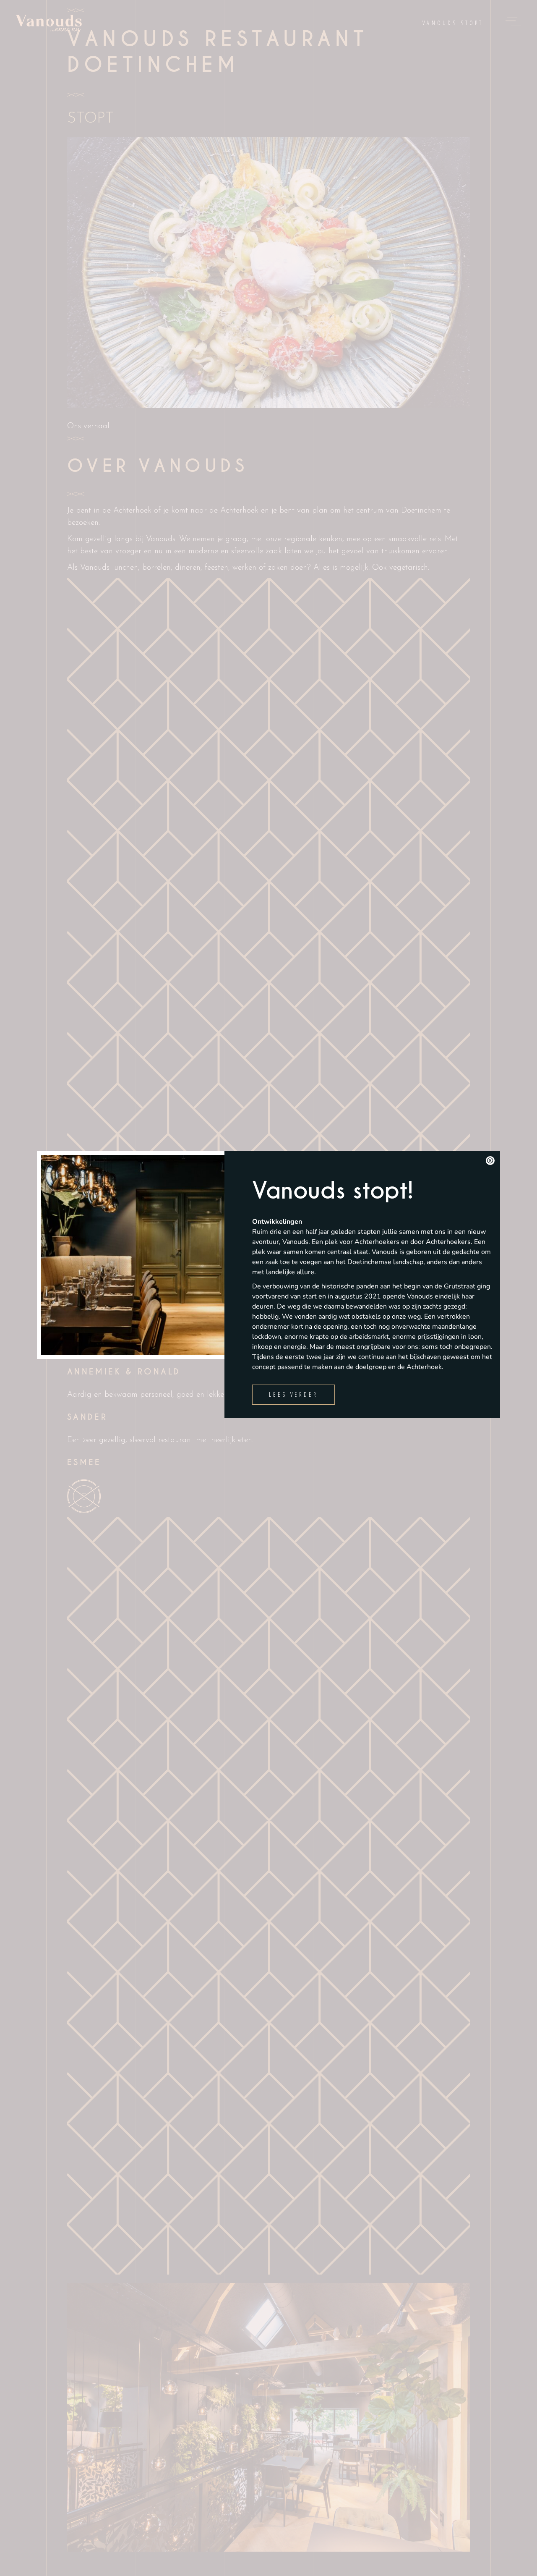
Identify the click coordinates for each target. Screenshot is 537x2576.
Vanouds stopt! (333, 1191)
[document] (268, 1288)
